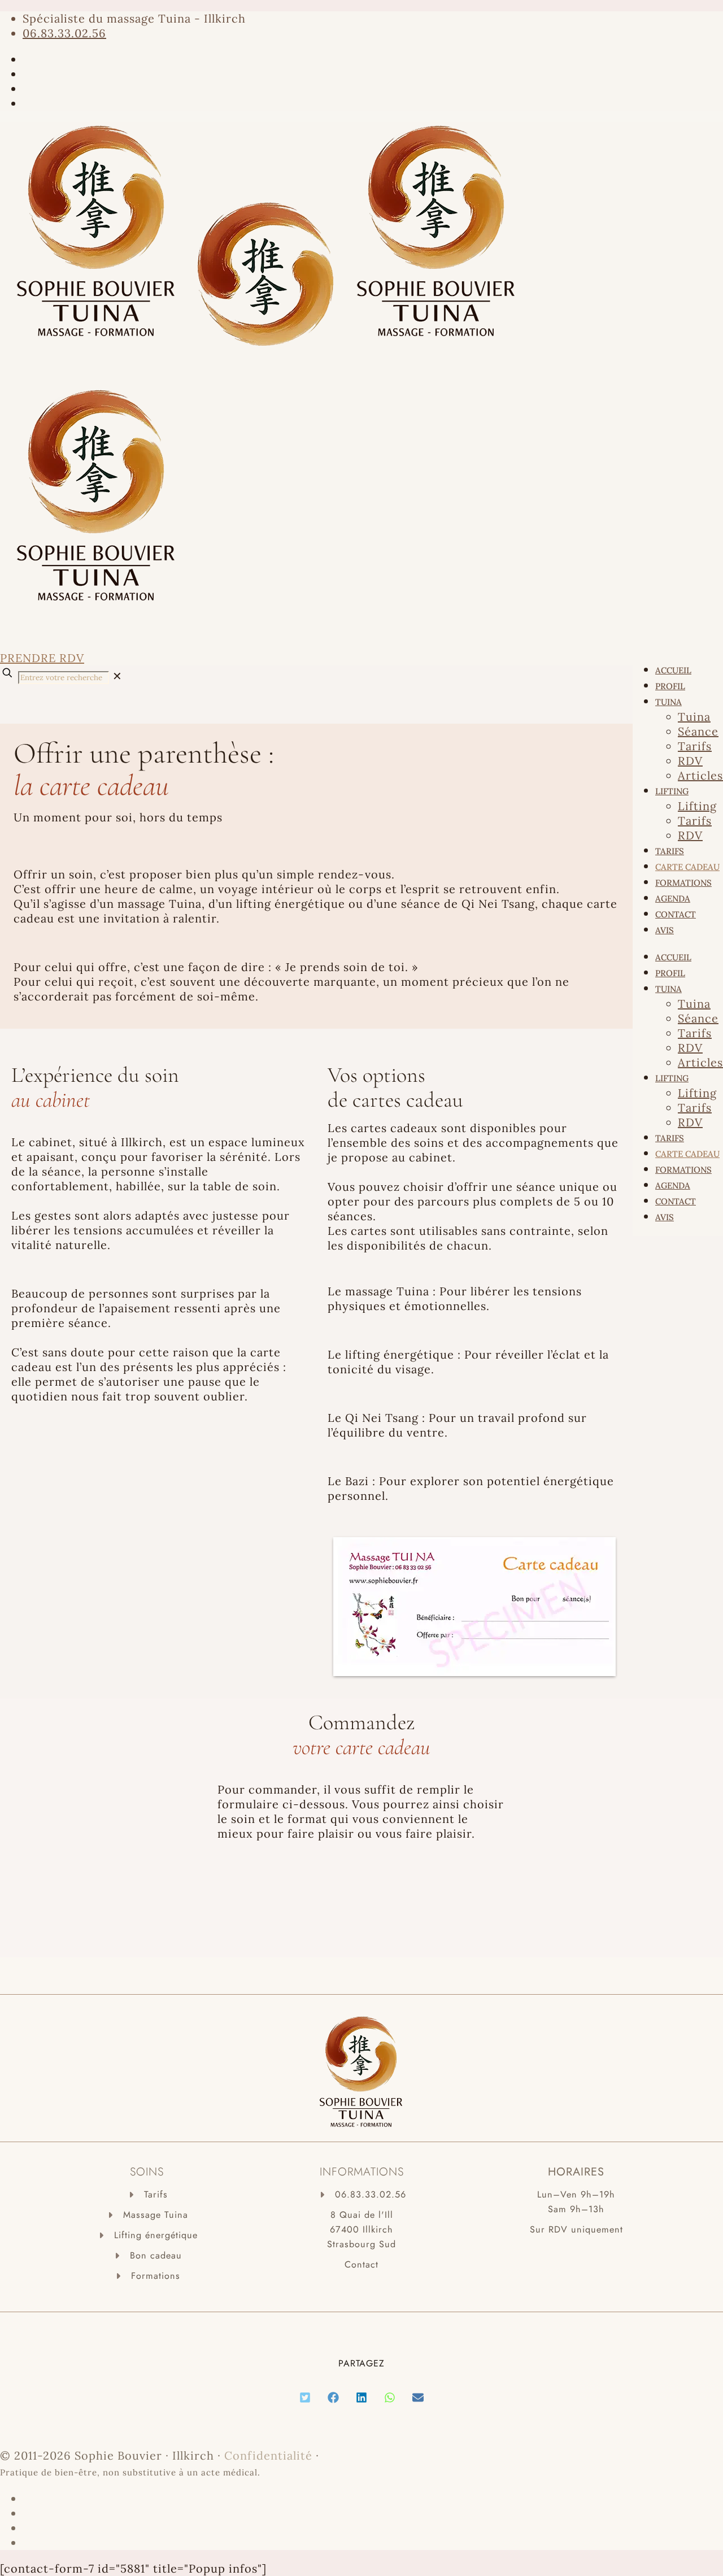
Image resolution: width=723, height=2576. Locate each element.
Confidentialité (268, 2455)
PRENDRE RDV (42, 658)
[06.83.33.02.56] (362, 2195)
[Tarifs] (147, 2195)
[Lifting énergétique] (147, 2235)
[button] (305, 2397)
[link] (117, 676)
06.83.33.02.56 (64, 33)
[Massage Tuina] (147, 2215)
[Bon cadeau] (147, 2256)
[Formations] (147, 2276)
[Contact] (361, 2265)
